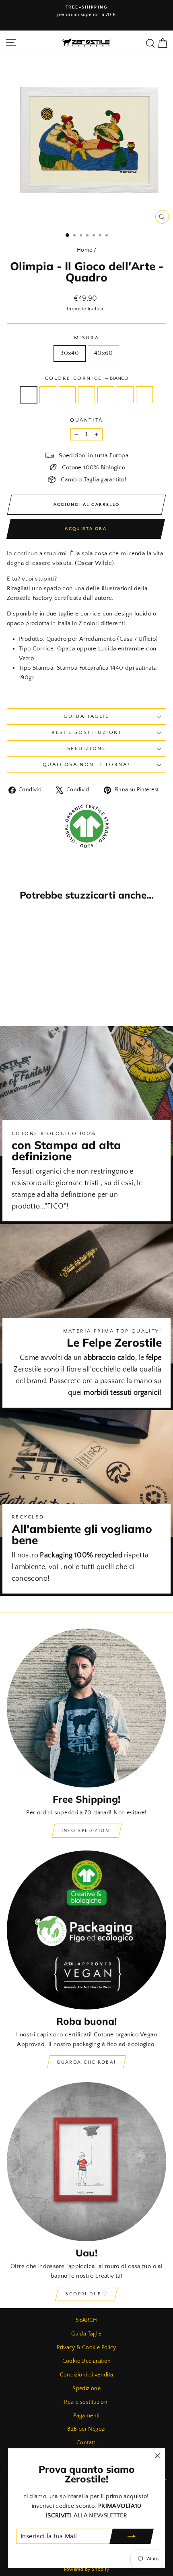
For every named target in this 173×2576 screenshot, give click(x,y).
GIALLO (86, 395)
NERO (106, 395)
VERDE (144, 395)
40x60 (103, 353)
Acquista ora (85, 529)
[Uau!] (86, 2162)
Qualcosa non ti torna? (86, 764)
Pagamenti (86, 2416)
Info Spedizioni (87, 1831)
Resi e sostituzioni (86, 2402)
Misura (87, 338)
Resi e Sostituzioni (86, 732)
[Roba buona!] (86, 1930)
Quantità (86, 420)
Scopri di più (86, 2294)
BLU (67, 395)
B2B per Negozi (86, 2429)
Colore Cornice (87, 378)
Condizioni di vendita (87, 2375)
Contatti (86, 2443)
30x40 (70, 353)
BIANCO (29, 395)
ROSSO (125, 395)
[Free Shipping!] (86, 1708)
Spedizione (87, 748)
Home (85, 250)
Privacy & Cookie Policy (86, 2348)
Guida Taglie (86, 716)
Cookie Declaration (87, 2361)
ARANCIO (48, 395)
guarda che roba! (86, 2062)
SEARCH (86, 2320)
